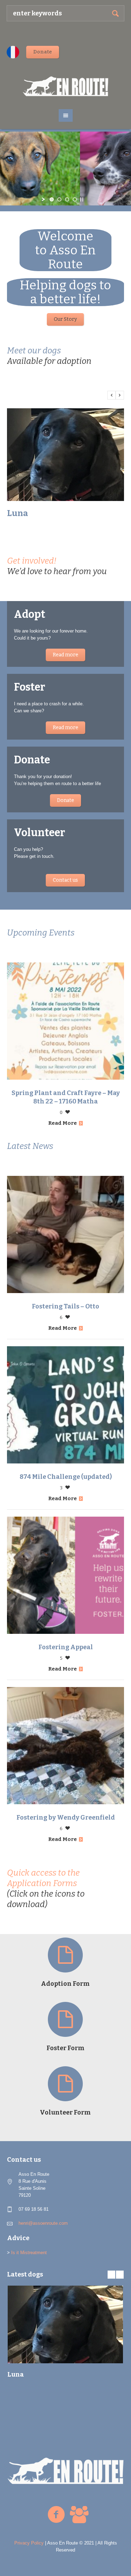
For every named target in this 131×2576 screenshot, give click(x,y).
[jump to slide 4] (75, 199)
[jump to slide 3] (67, 199)
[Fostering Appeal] (65, 1575)
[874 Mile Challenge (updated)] (65, 1405)
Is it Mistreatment (29, 2253)
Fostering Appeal (66, 1647)
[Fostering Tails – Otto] (65, 1234)
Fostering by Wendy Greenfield (66, 1818)
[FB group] (79, 2515)
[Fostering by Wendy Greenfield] (65, 1746)
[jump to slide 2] (59, 199)
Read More (63, 1123)
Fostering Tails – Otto (65, 1306)
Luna (17, 513)
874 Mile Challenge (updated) (66, 1477)
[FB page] (56, 2515)
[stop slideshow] (82, 199)
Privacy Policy (29, 2543)
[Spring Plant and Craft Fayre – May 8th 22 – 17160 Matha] (65, 1021)
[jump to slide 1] (52, 199)
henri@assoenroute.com (43, 2223)
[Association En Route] (66, 86)
